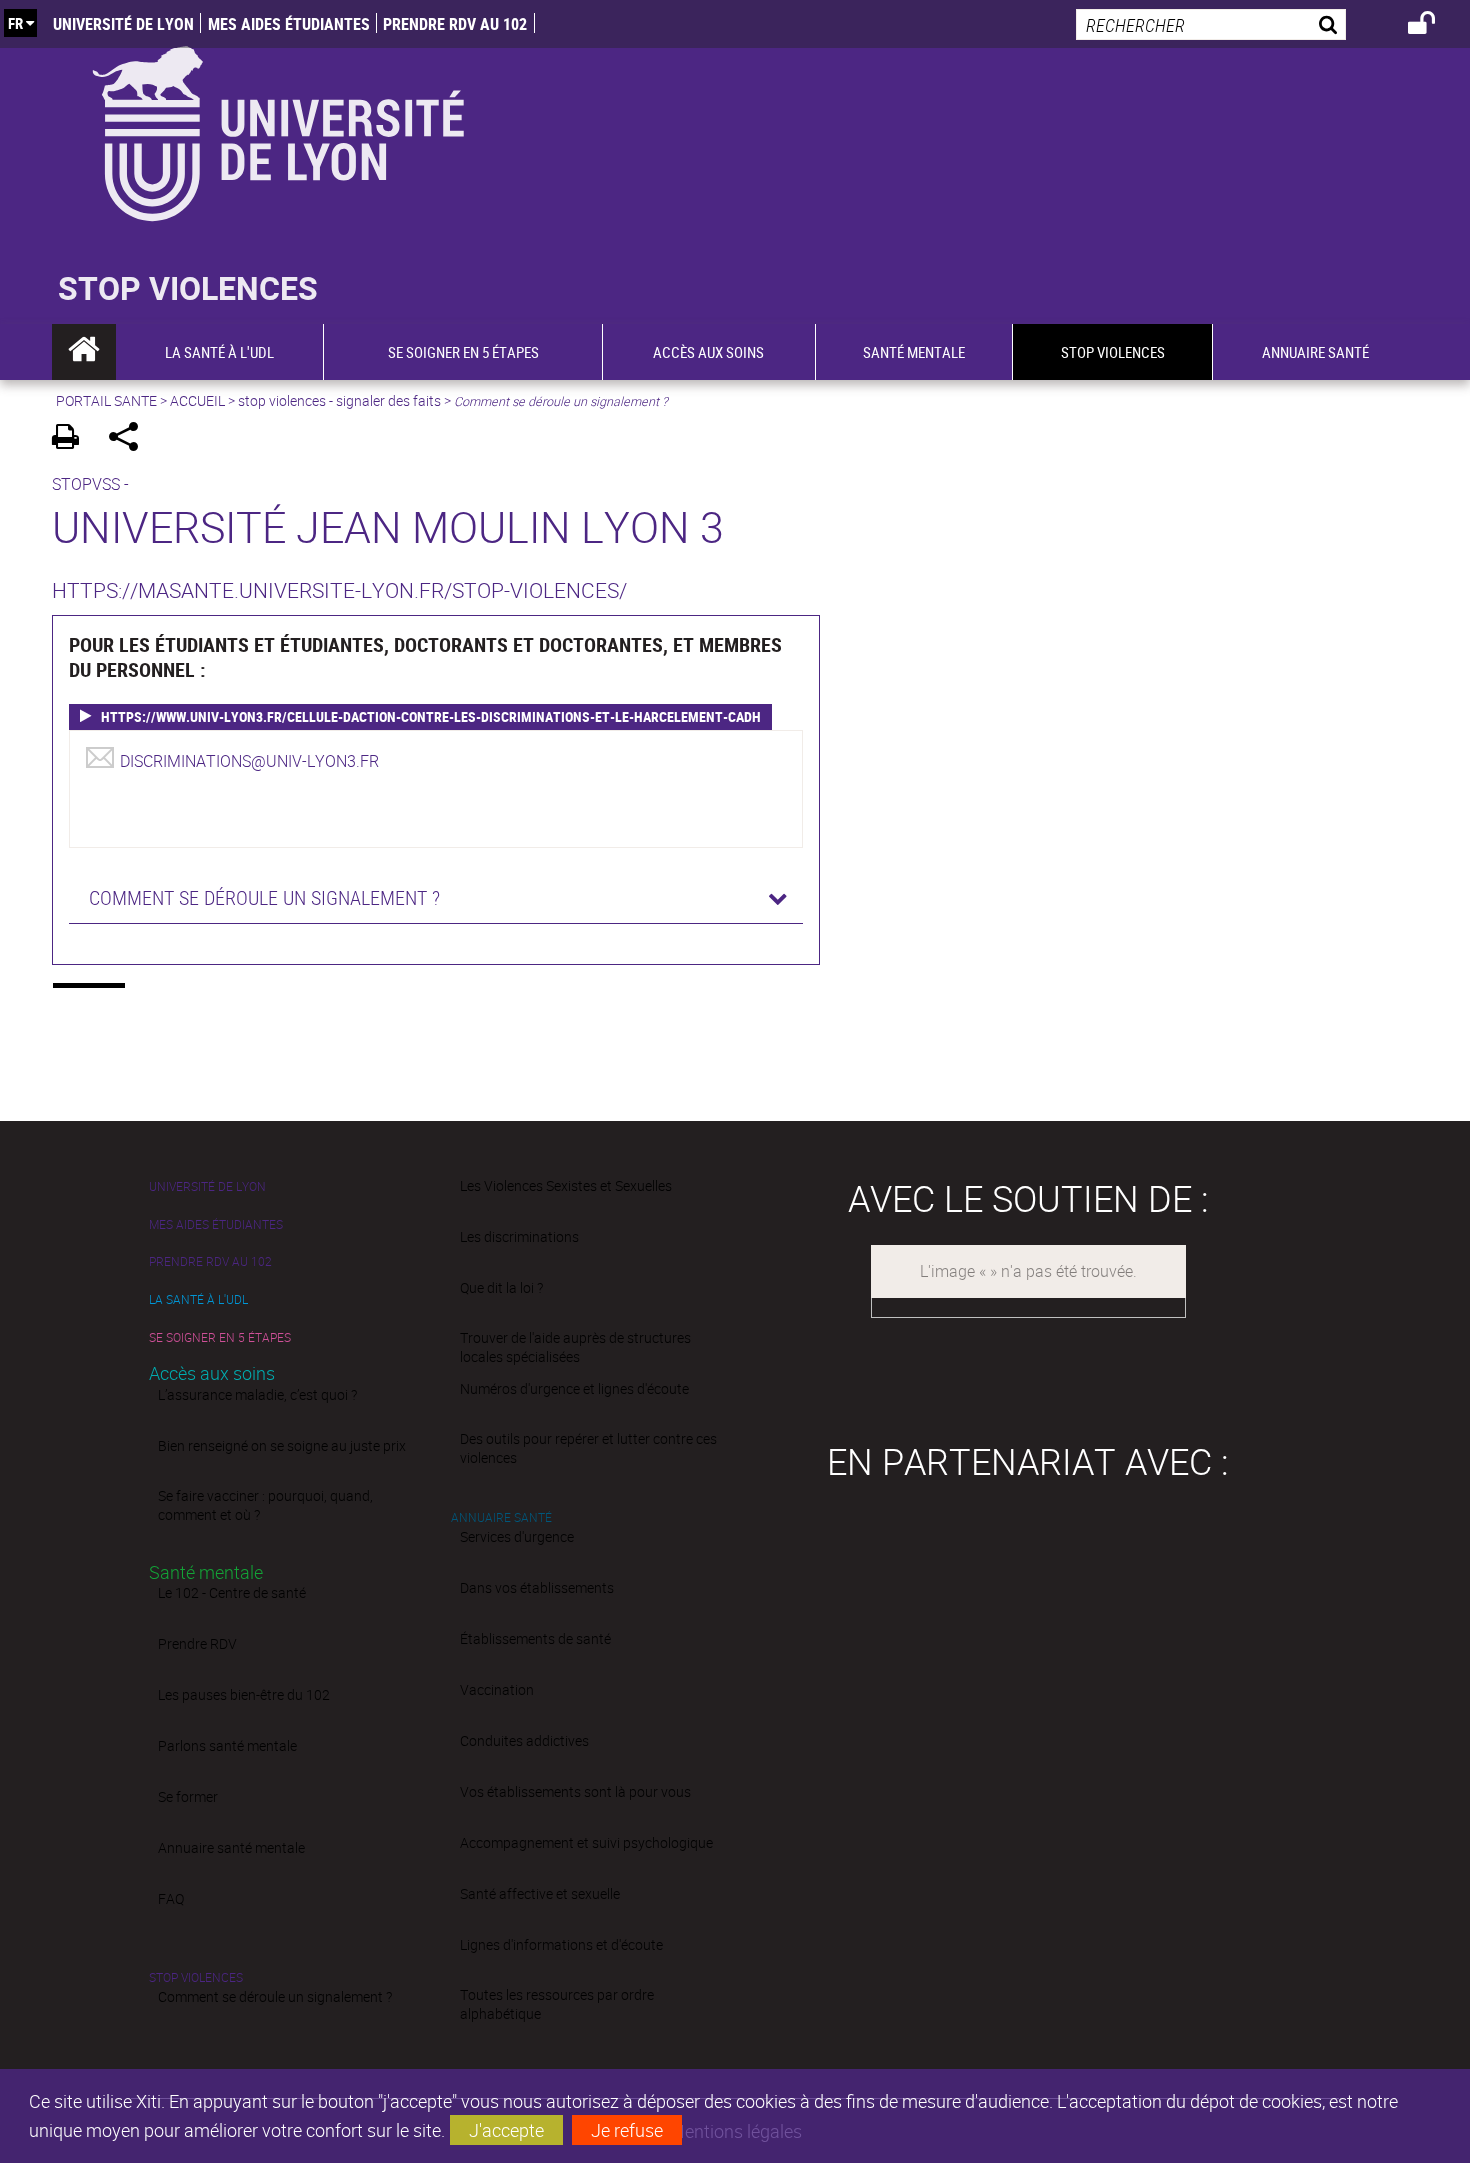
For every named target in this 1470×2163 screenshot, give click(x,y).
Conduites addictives (524, 1740)
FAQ (171, 1898)
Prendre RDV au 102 (455, 24)
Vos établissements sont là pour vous (575, 1791)
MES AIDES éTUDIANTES (289, 24)
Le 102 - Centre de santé (232, 1592)
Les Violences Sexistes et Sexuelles (566, 1185)
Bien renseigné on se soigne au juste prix (282, 1445)
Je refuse (627, 2130)
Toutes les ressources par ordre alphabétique (557, 2004)
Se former (188, 1796)
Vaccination (497, 1689)
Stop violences (196, 1977)
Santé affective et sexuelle (540, 1893)
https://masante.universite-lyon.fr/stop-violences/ (339, 590)
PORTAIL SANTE (106, 400)
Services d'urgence (517, 1536)
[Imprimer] (72, 439)
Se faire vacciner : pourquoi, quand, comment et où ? (265, 1505)
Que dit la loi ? (501, 1287)
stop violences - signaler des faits (339, 400)
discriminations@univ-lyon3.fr (249, 761)
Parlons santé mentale (227, 1745)
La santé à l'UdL (198, 1299)
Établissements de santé (535, 1638)
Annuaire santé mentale (231, 1847)
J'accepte (506, 2130)
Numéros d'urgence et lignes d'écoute (574, 1388)
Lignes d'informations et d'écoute (561, 1944)
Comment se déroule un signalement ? (275, 1996)
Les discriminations (519, 1236)
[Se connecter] (1434, 26)
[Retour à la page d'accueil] (277, 129)
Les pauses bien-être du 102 (244, 1694)
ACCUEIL (197, 400)
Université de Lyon (123, 24)
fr (15, 23)
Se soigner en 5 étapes (220, 1337)
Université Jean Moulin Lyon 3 (388, 526)
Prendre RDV (197, 1643)
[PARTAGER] (130, 439)
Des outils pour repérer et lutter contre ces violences (588, 1448)
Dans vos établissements (537, 1587)
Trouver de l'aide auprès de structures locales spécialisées (575, 1347)
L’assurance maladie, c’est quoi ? (257, 1394)
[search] (1211, 24)
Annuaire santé (501, 1517)
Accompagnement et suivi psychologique (586, 1842)
